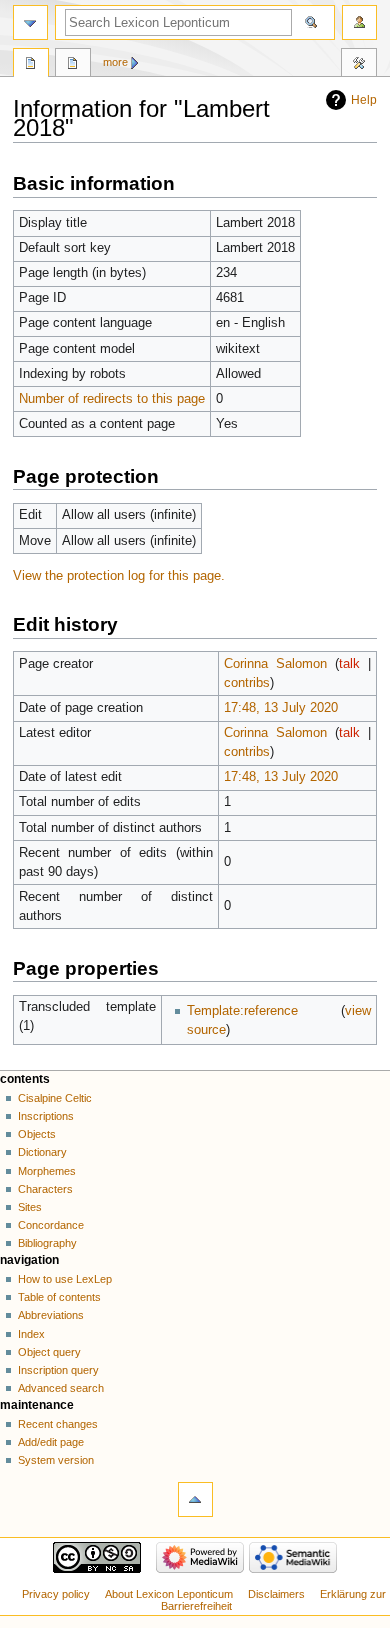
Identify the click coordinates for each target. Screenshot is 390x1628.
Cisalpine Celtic (55, 1098)
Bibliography (47, 1243)
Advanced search (61, 1388)
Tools (359, 65)
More (115, 62)
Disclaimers (276, 1594)
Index (31, 1334)
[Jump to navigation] (30, 22)
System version (56, 1460)
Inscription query (58, 1370)
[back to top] (195, 1499)
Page (31, 65)
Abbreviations (51, 1315)
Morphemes (47, 1171)
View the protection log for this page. (119, 576)
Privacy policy (56, 1594)
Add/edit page (51, 1442)
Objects (37, 1134)
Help (364, 100)
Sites (30, 1207)
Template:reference (242, 1011)
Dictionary (42, 1152)
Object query (49, 1352)
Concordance (51, 1225)
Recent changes (58, 1424)
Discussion (73, 65)
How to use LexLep (65, 1279)
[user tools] (359, 22)
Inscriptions (46, 1116)
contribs (247, 683)
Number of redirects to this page (112, 399)
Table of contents (59, 1297)
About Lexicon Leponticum (169, 1594)
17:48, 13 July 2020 (281, 708)
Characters (45, 1189)
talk (349, 664)
